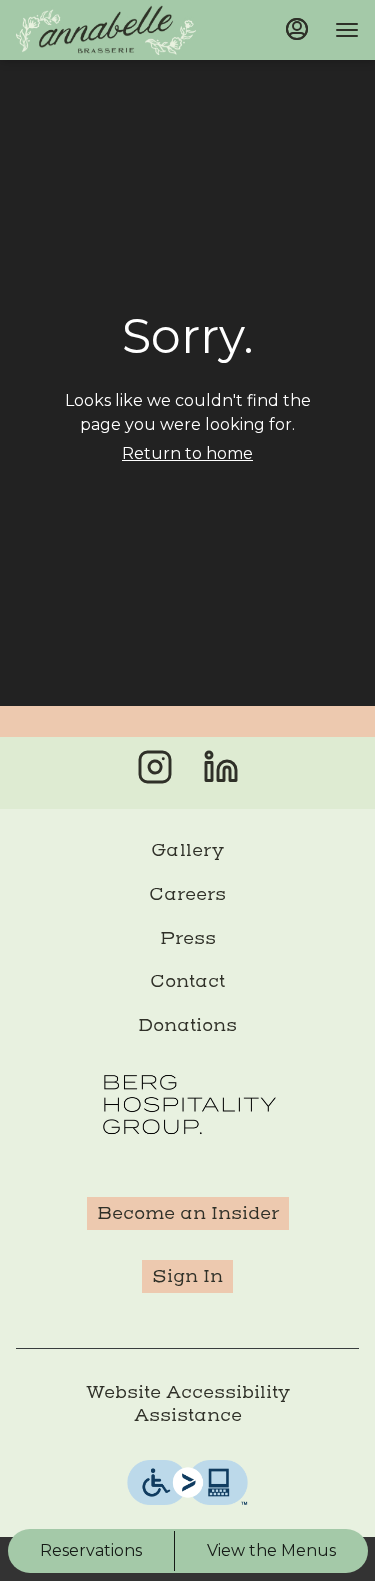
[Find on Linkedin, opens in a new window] (221, 772)
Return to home (187, 453)
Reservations (91, 1550)
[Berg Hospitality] (188, 1103)
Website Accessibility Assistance (188, 1403)
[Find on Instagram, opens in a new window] (155, 772)
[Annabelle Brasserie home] (106, 30)
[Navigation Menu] (347, 30)
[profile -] (297, 29)
